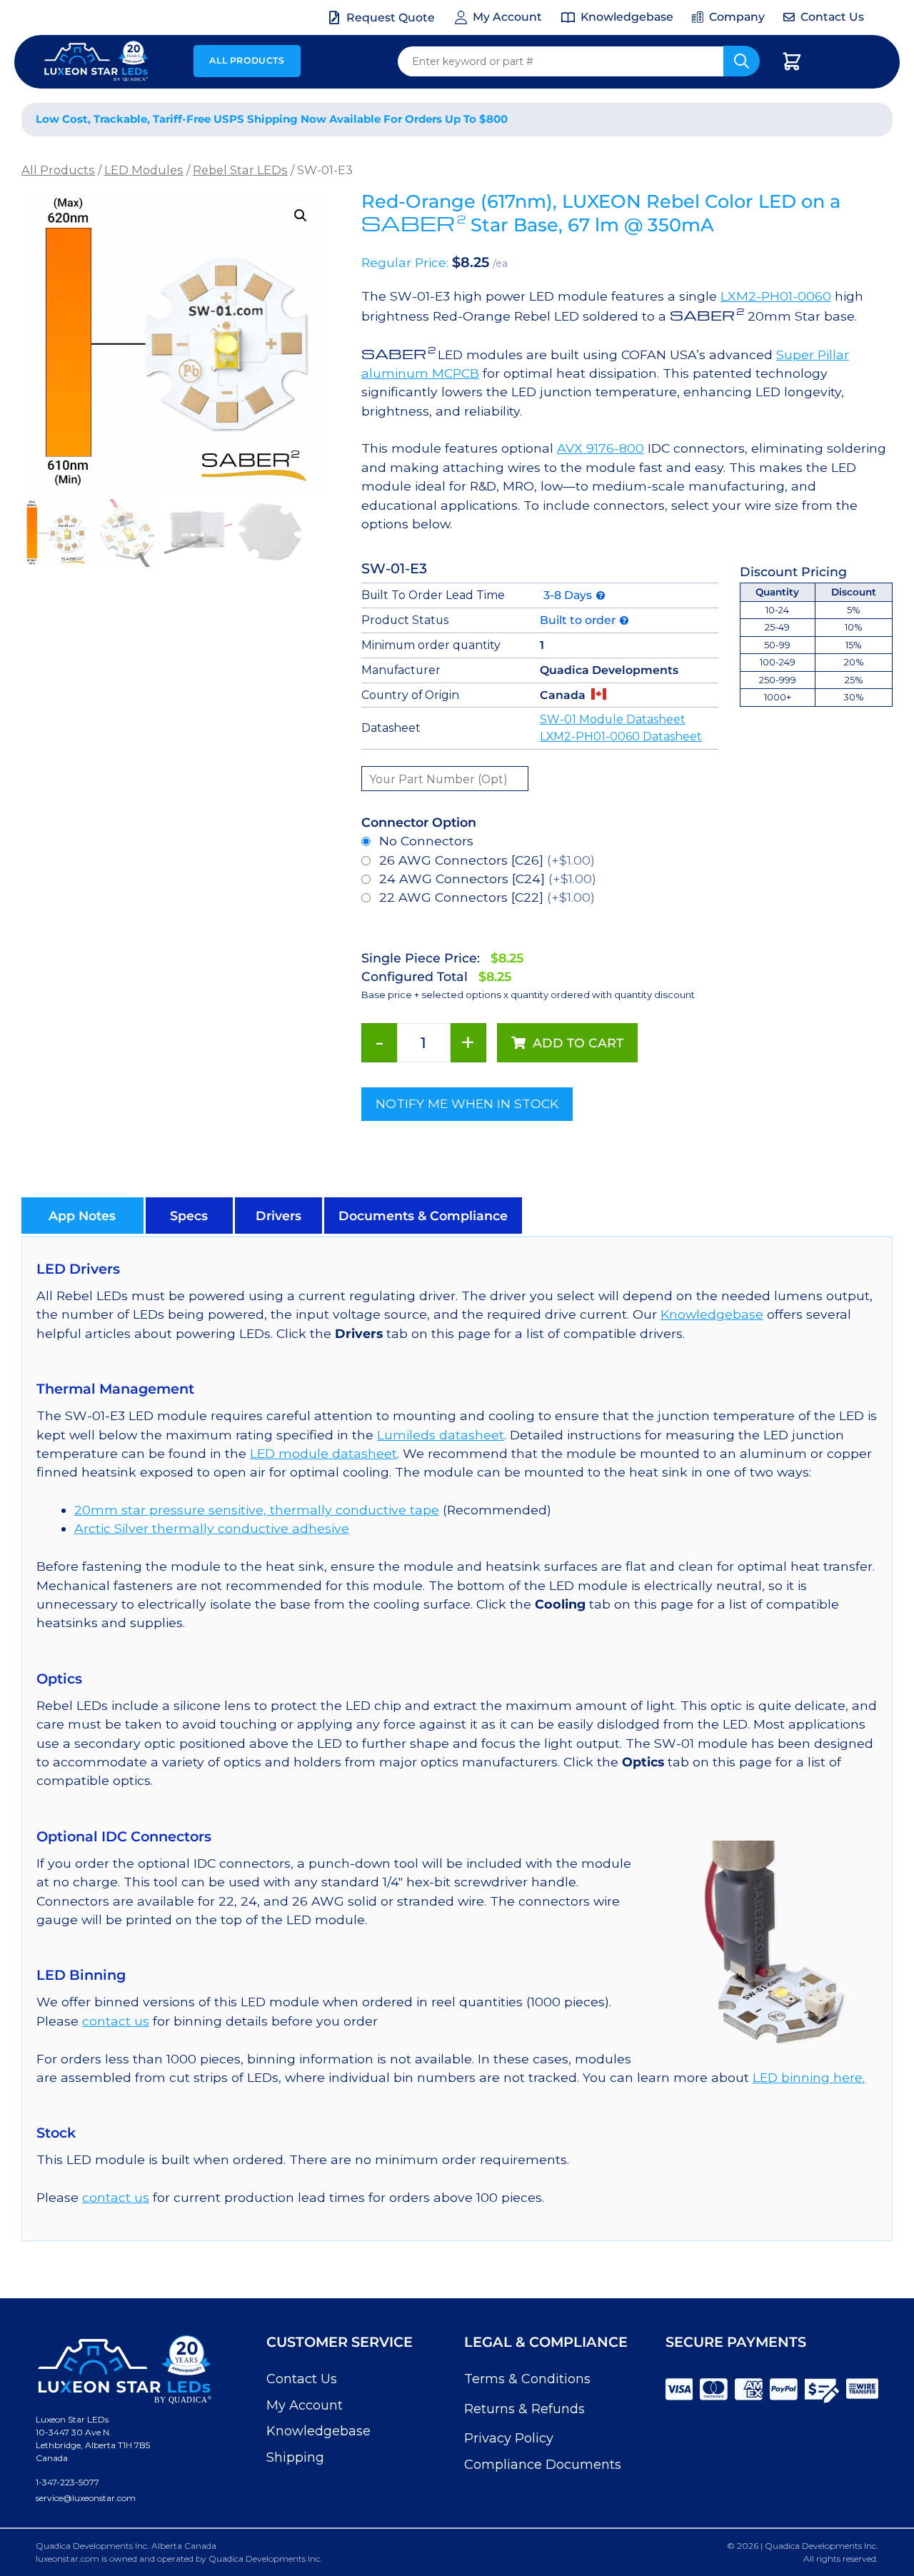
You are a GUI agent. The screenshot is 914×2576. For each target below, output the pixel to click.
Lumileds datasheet (441, 1435)
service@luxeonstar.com (86, 2498)
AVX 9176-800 (601, 448)
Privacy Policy (509, 2438)
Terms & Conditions (527, 2379)
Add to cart (578, 1043)
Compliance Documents (543, 2465)
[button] (301, 216)
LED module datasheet (323, 1453)
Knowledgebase (712, 1314)
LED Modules (144, 170)
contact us (116, 2021)
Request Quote (391, 17)
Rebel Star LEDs (240, 170)
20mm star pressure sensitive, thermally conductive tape (257, 1510)
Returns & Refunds (524, 2409)
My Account (305, 2405)
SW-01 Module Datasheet (613, 719)
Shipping (295, 2457)
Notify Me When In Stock (467, 1103)
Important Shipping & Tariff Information (734, 120)
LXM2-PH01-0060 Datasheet (621, 736)
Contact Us (302, 2379)
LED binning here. (809, 2077)
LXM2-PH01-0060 (776, 296)
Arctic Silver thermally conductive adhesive (212, 1528)
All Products (247, 60)
